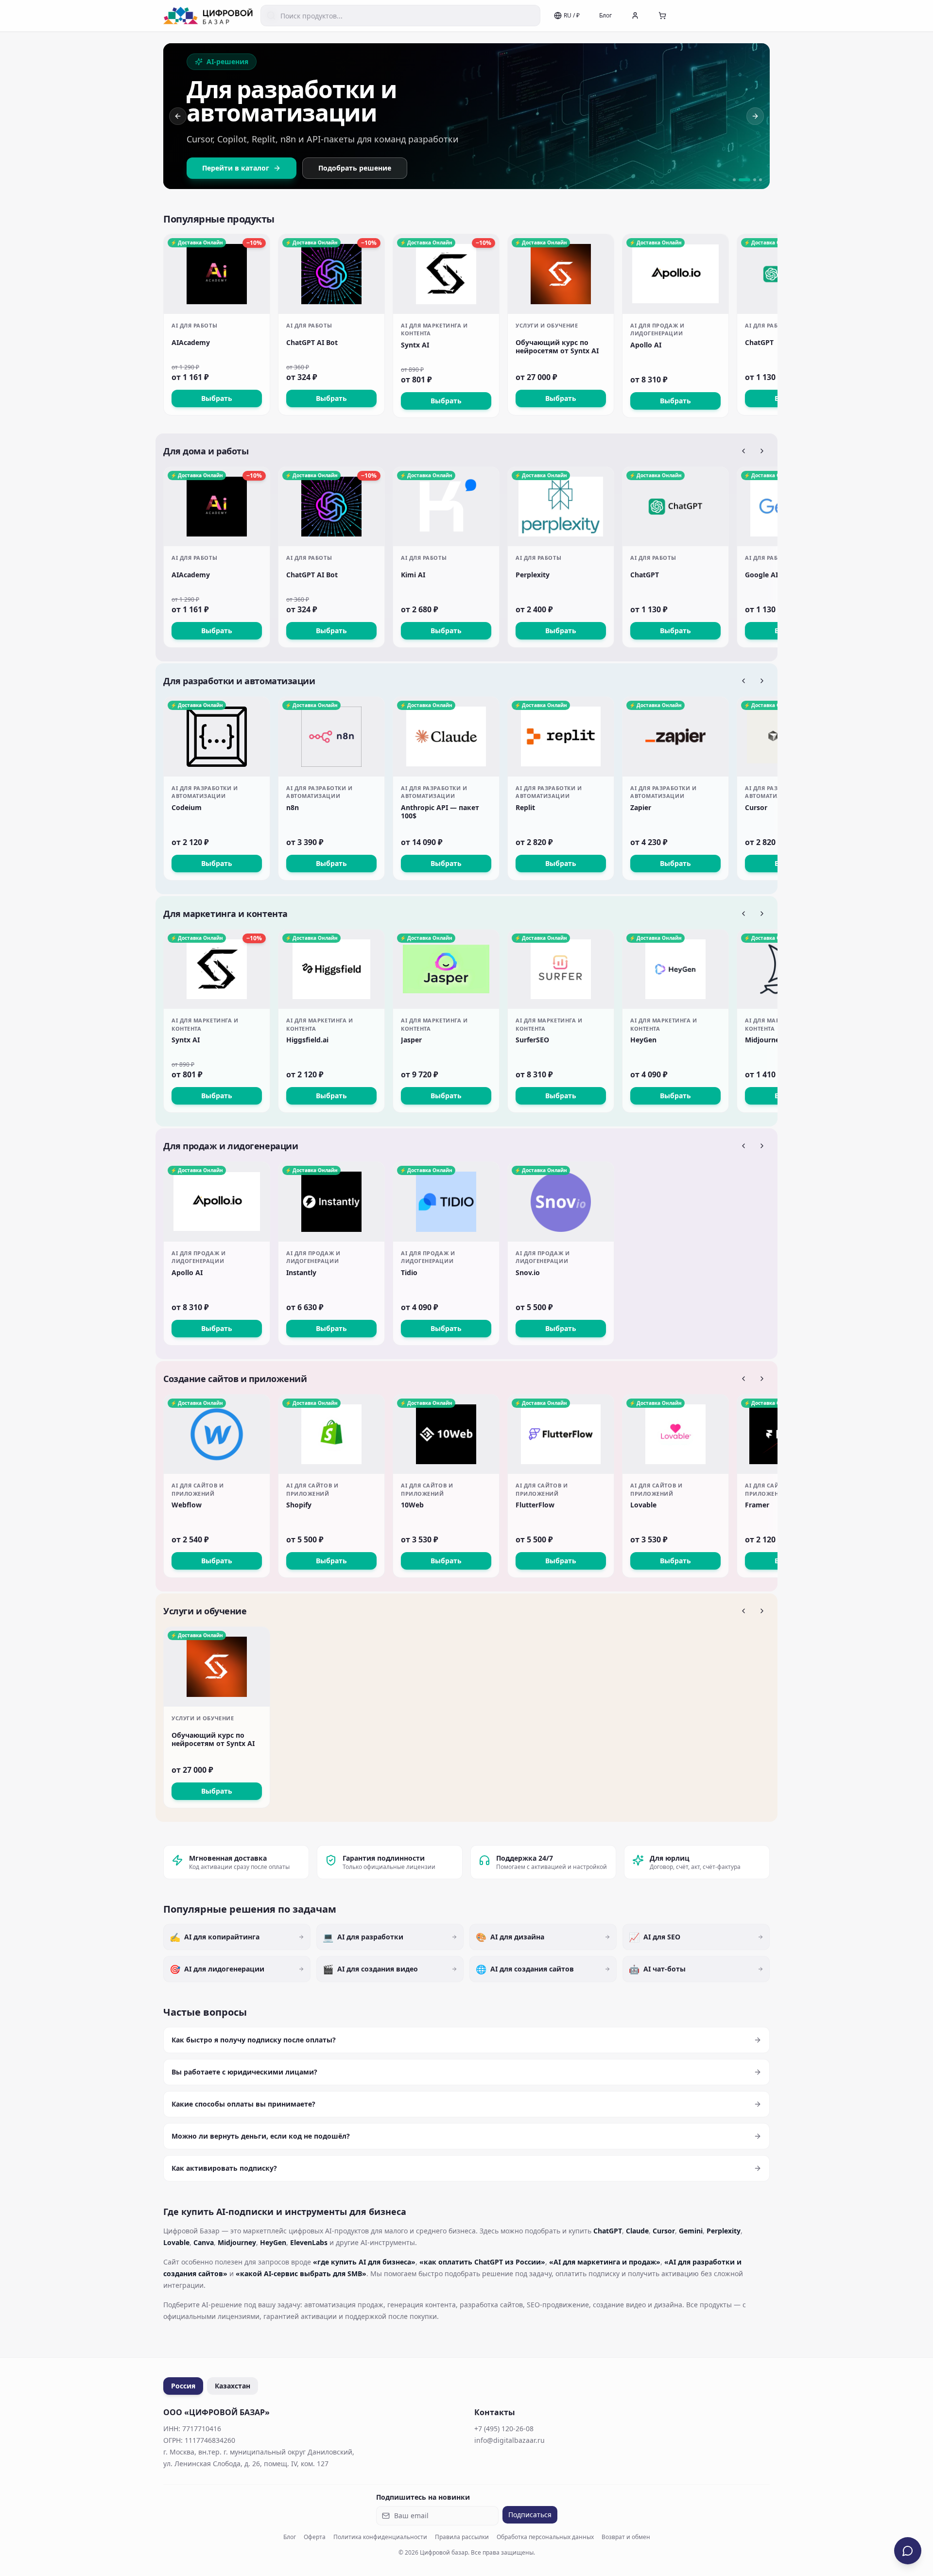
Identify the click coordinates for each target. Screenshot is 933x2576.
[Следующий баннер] (755, 116)
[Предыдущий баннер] (178, 116)
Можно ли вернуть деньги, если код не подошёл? (261, 2136)
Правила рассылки (462, 2537)
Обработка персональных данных (545, 2537)
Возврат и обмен (626, 2537)
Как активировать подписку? (224, 2168)
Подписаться (530, 2515)
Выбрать (217, 398)
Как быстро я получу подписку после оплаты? (254, 2040)
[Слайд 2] (744, 180)
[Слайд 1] (734, 180)
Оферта (315, 2537)
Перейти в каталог (236, 168)
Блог (605, 15)
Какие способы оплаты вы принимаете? (243, 2104)
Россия (183, 2386)
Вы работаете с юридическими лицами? (244, 2072)
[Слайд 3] (755, 180)
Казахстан (233, 2386)
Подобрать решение (355, 168)
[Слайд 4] (760, 180)
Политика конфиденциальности (380, 2537)
